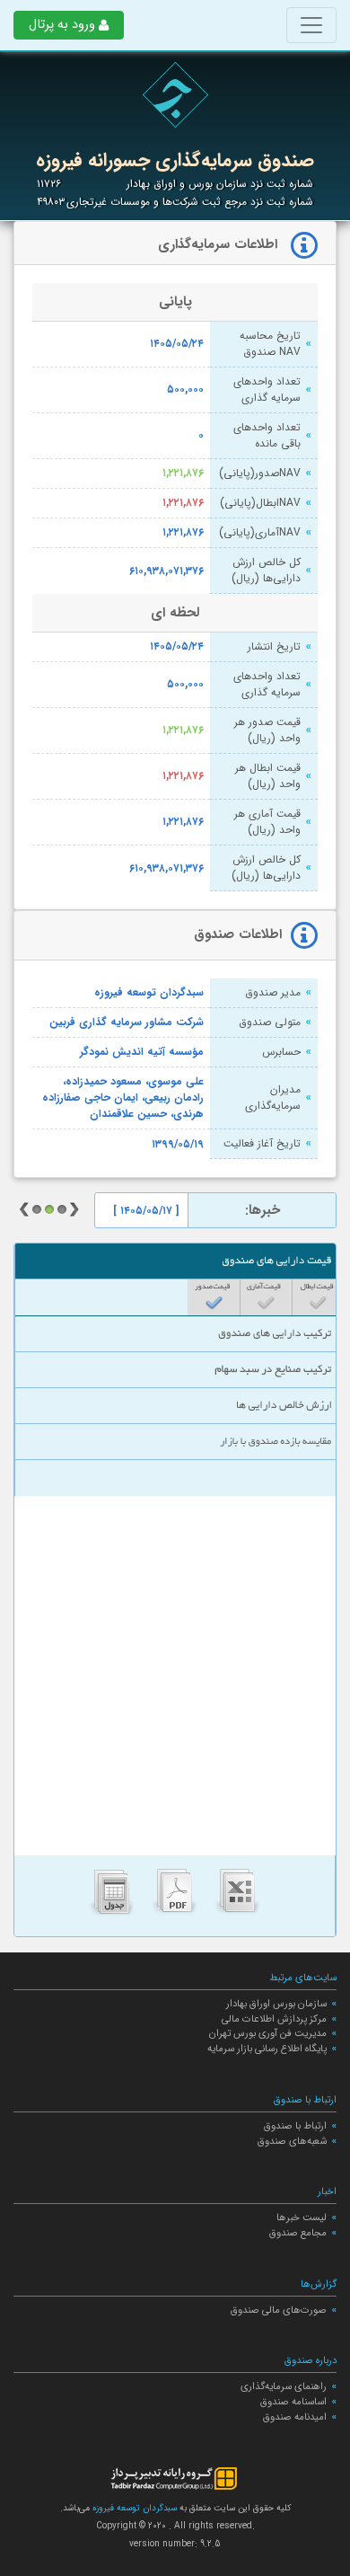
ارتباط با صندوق (295, 2126)
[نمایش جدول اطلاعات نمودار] (112, 1896)
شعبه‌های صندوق (292, 2141)
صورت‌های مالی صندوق (279, 2310)
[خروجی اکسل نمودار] (238, 1896)
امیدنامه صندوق (295, 2417)
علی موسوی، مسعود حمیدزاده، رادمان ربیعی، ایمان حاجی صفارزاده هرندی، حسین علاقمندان (123, 1098)
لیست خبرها (302, 2217)
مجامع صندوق (298, 2233)
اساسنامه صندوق (293, 2402)
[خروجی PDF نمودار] (175, 1896)
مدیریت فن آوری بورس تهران (268, 2033)
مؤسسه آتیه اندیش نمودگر (142, 1052)
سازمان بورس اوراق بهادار (276, 2004)
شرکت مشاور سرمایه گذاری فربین (127, 1022)
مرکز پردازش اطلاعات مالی (274, 2019)
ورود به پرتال (62, 25)
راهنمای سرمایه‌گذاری (284, 2386)
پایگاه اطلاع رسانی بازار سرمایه (267, 2049)
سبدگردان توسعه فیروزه (149, 993)
